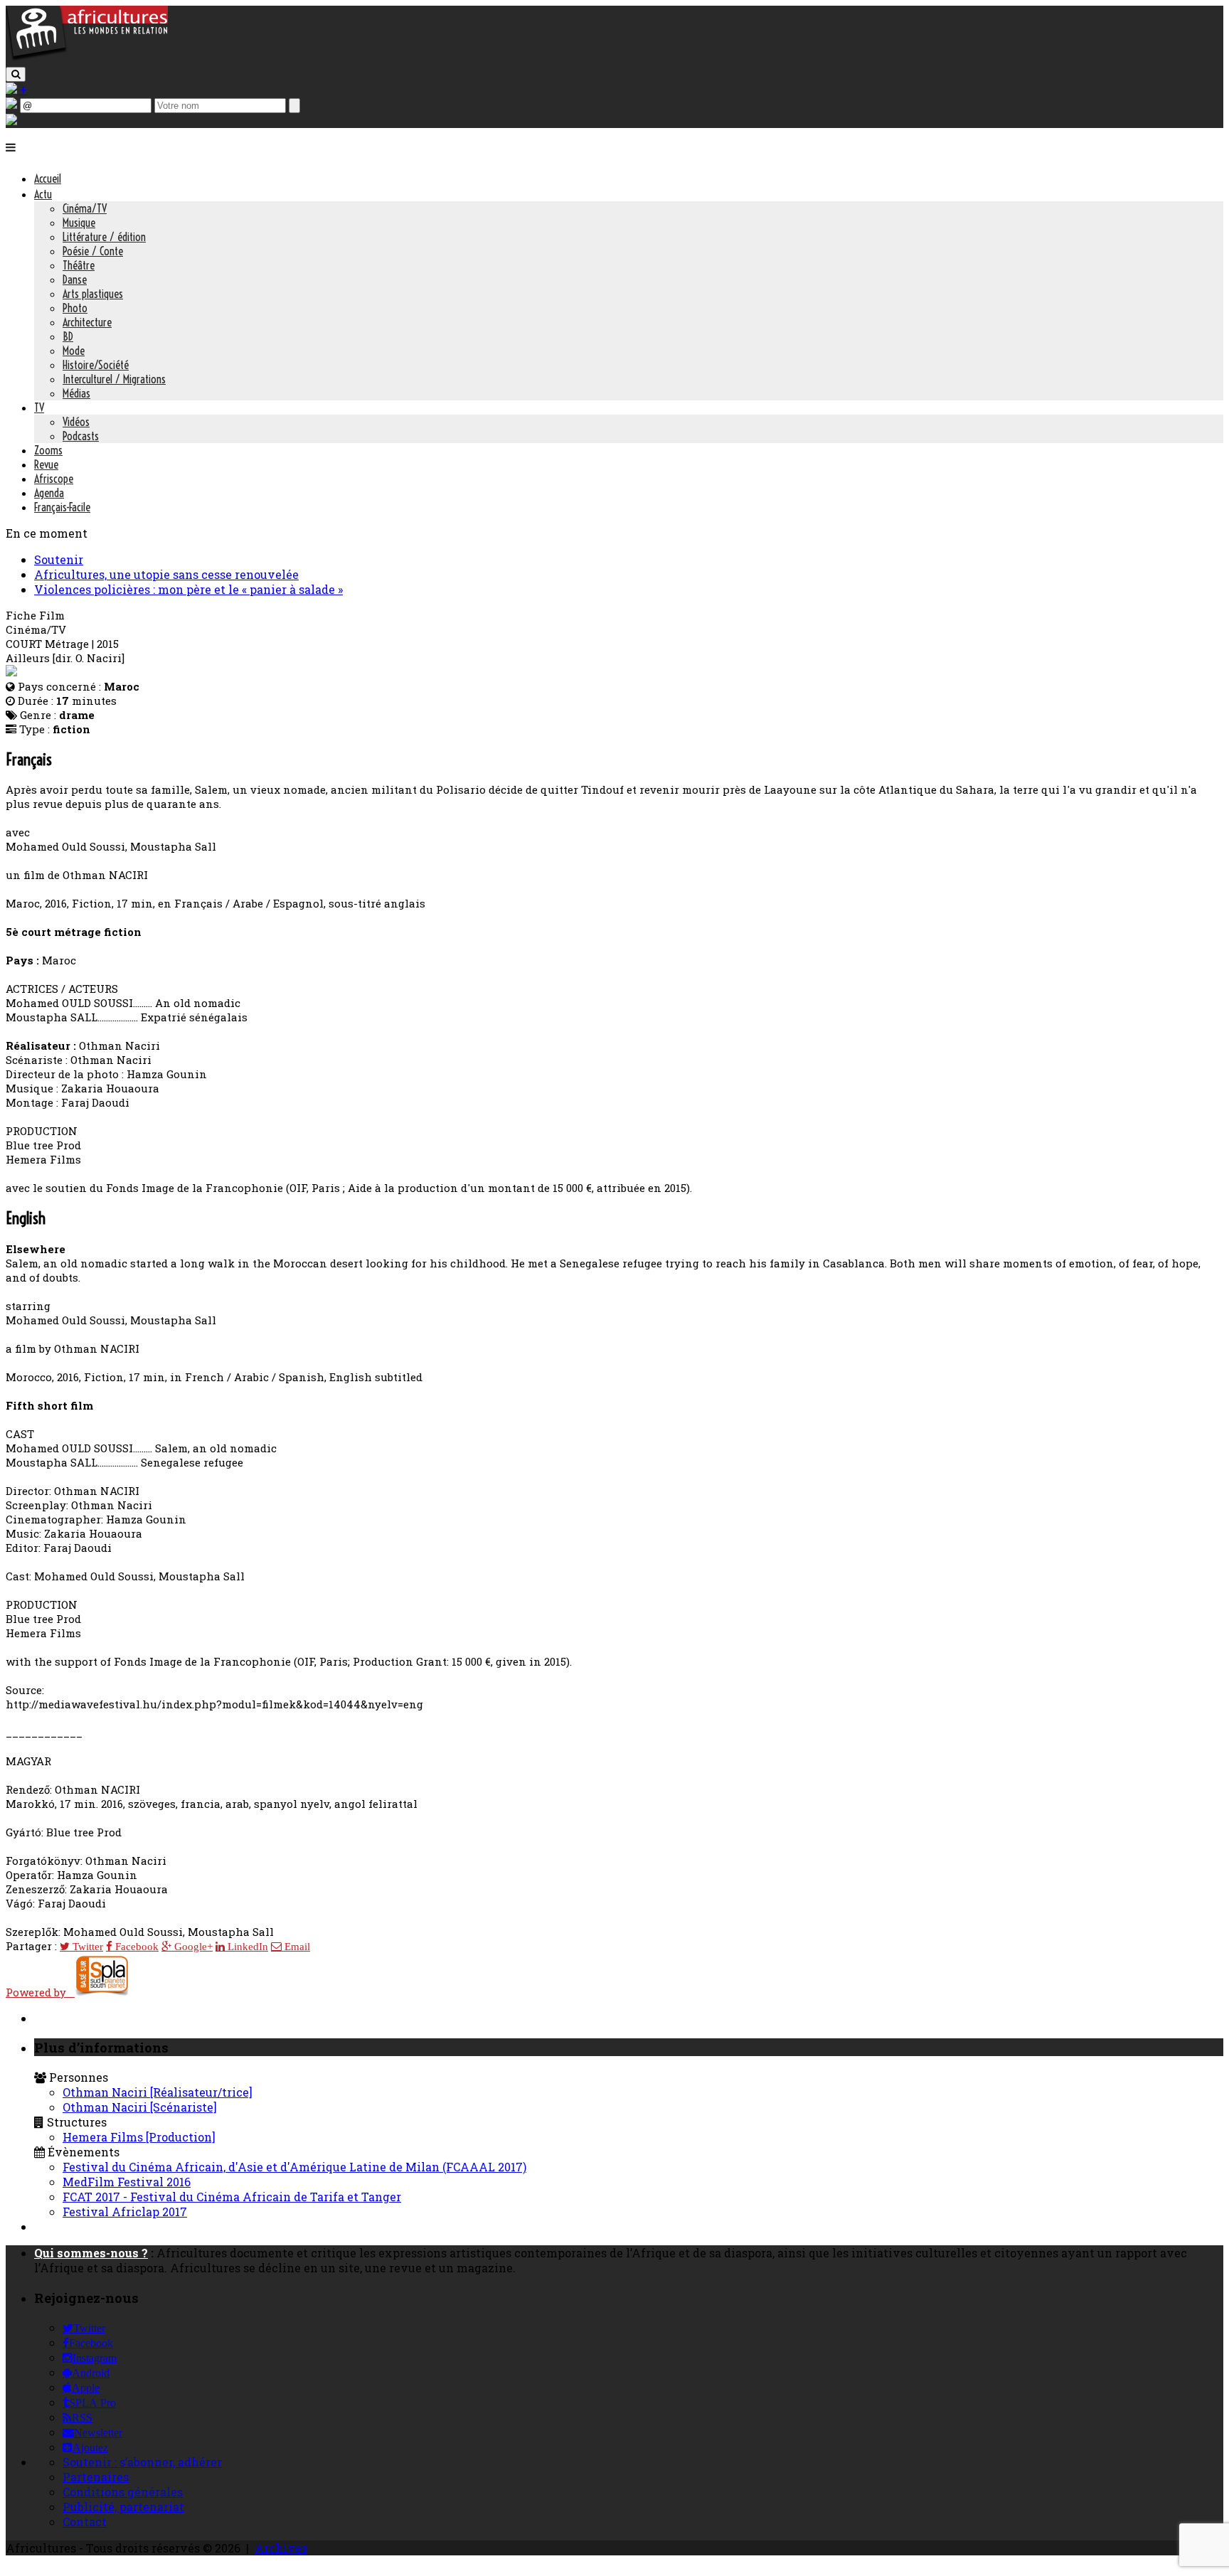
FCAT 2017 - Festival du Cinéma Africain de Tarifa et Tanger (232, 2197)
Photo (75, 308)
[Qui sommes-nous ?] (11, 121)
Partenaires (96, 2477)
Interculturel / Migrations (114, 379)
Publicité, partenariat (123, 2507)
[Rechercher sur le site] (16, 74)
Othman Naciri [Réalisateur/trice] (158, 2092)
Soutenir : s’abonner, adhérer (142, 2462)
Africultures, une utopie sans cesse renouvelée (166, 574)
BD (68, 336)
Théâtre (79, 265)
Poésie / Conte (93, 251)
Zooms (48, 450)
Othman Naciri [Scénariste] (140, 2107)
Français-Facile (62, 507)
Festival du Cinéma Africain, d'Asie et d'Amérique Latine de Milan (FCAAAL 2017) (294, 2167)
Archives (281, 2548)
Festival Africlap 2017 (125, 2212)
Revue (46, 464)
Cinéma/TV (85, 208)
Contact (85, 2522)
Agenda (49, 493)
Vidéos (76, 422)
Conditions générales (123, 2492)
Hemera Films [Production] (139, 2137)
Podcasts (81, 436)
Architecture (87, 322)
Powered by (40, 1992)
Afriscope (54, 479)
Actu (43, 194)
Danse (75, 280)
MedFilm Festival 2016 (127, 2182)
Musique (79, 223)
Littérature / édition (104, 237)
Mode (74, 351)
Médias (76, 393)
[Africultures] (87, 58)
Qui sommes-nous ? (91, 2253)
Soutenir (59, 559)
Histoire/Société (96, 365)
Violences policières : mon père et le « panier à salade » (188, 589)
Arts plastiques (93, 294)
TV (39, 408)
